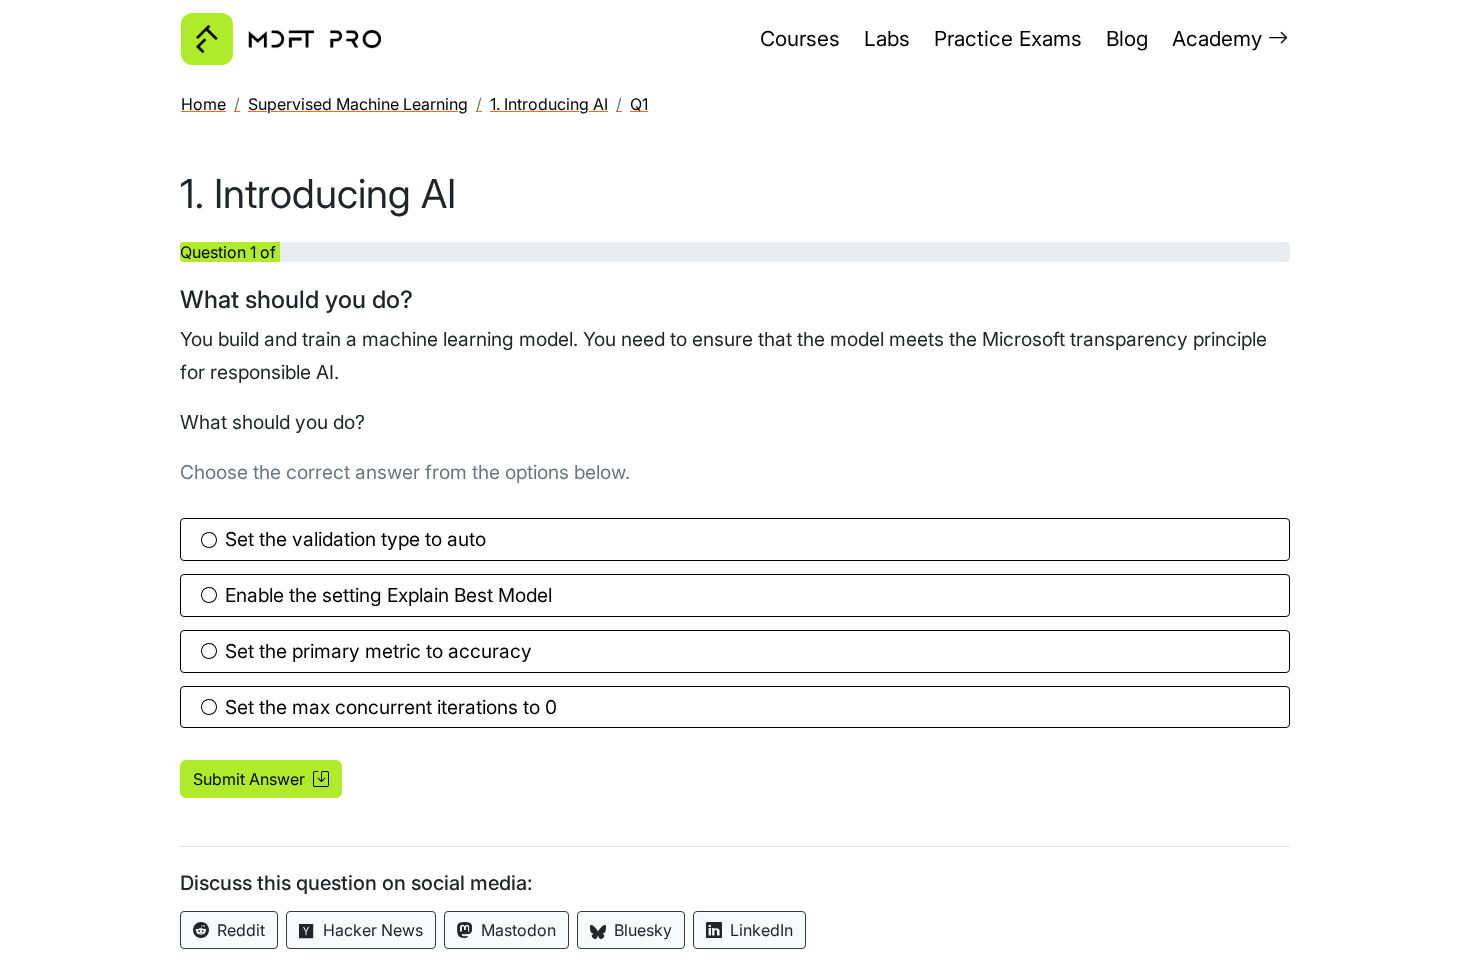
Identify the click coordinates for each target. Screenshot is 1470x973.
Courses (800, 38)
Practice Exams (1008, 38)
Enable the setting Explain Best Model (388, 595)
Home (203, 104)
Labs (887, 38)
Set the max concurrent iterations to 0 (391, 707)
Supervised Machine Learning (358, 104)
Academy (1220, 38)
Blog (1127, 38)
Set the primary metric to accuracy (378, 651)
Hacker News (371, 930)
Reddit (239, 930)
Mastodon (516, 930)
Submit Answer (251, 779)
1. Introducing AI (549, 104)
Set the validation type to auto (355, 539)
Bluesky (641, 930)
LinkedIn (759, 930)
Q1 (639, 104)
